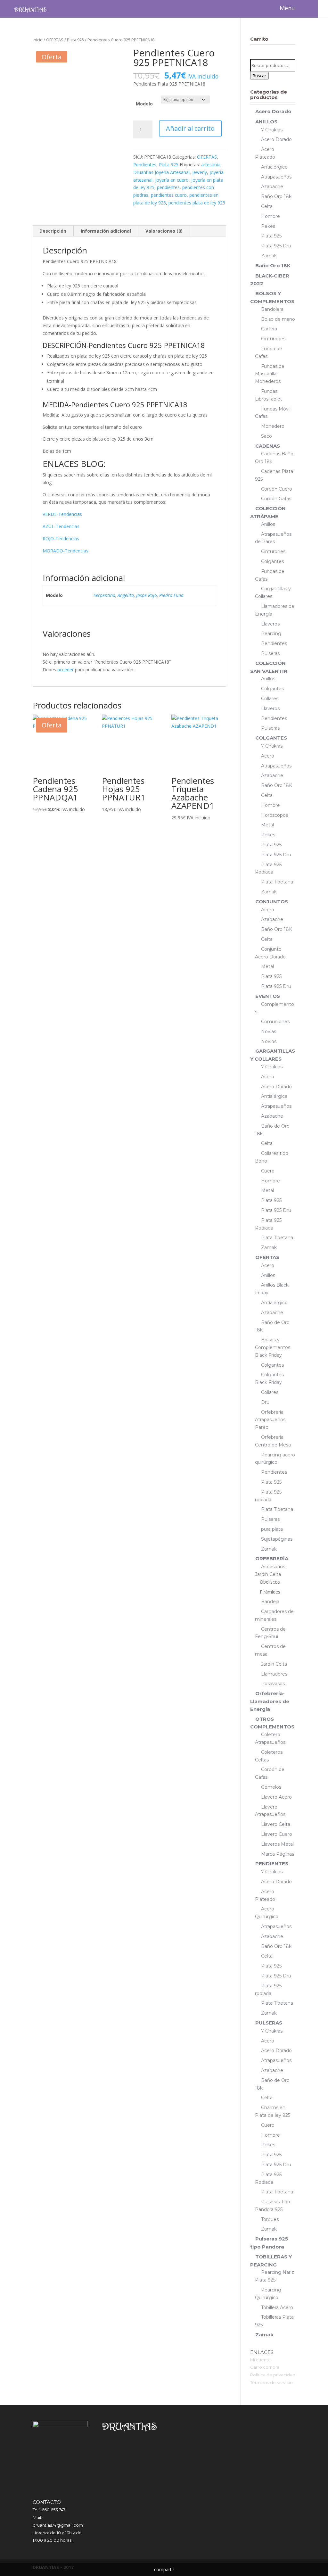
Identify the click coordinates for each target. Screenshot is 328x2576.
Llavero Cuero (277, 1834)
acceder (66, 670)
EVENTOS (268, 996)
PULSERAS (269, 2023)
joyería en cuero (172, 180)
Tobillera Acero (277, 2307)
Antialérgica (274, 1096)
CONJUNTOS (272, 902)
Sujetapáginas (277, 1539)
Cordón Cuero (277, 489)
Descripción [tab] (53, 231)
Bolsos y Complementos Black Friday (273, 1347)
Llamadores (274, 1674)
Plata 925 (75, 40)
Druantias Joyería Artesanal (161, 172)
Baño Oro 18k (276, 196)
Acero (268, 756)
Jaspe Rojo (147, 595)
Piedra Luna (171, 595)
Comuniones (275, 1022)
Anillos (268, 524)
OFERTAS (55, 40)
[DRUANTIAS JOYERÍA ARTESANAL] (30, 9)
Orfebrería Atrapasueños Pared (270, 1420)
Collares (270, 699)
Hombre (271, 216)
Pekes (268, 226)
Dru (265, 1402)
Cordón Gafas (276, 499)
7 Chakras (272, 130)
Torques (270, 2219)
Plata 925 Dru (276, 246)
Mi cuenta (260, 2360)
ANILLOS (266, 122)
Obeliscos (270, 1582)
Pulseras (270, 653)
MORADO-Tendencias (66, 551)
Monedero (273, 426)
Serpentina (104, 595)
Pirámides (270, 1592)
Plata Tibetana (277, 882)
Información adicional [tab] (106, 231)
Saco (266, 436)
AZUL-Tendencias (61, 526)
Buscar (259, 76)
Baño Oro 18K (273, 265)
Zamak (269, 256)
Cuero (268, 1171)
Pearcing (271, 634)
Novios (269, 1041)
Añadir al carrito (190, 128)
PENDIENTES (272, 1864)
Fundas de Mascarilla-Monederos (270, 374)
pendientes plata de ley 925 (197, 203)
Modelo (144, 104)
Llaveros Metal (277, 1844)
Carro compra (265, 2367)
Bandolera (272, 309)
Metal (267, 825)
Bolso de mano (278, 319)
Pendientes (145, 165)
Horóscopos (275, 815)
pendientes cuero (169, 195)
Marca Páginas (278, 1854)
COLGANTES (271, 738)
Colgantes (272, 561)
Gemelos (271, 1787)
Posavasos (273, 1684)
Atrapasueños (276, 177)
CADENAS (268, 446)
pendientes (168, 187)
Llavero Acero (276, 1797)
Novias (269, 1031)
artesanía (211, 165)
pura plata (272, 1529)
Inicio (38, 40)
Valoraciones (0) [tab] (164, 231)
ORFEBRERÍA (272, 1558)
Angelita (126, 595)
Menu (287, 8)
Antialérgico (274, 167)
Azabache (272, 186)
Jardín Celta (274, 1664)
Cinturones (273, 339)
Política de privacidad (273, 2375)
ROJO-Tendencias (61, 538)
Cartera (269, 329)
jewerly (200, 172)
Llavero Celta (276, 1824)
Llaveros (270, 624)
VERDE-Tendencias (62, 514)
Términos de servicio (271, 2382)
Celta (267, 206)
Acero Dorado (273, 111)
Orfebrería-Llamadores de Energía (270, 1701)
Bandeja (270, 1602)
